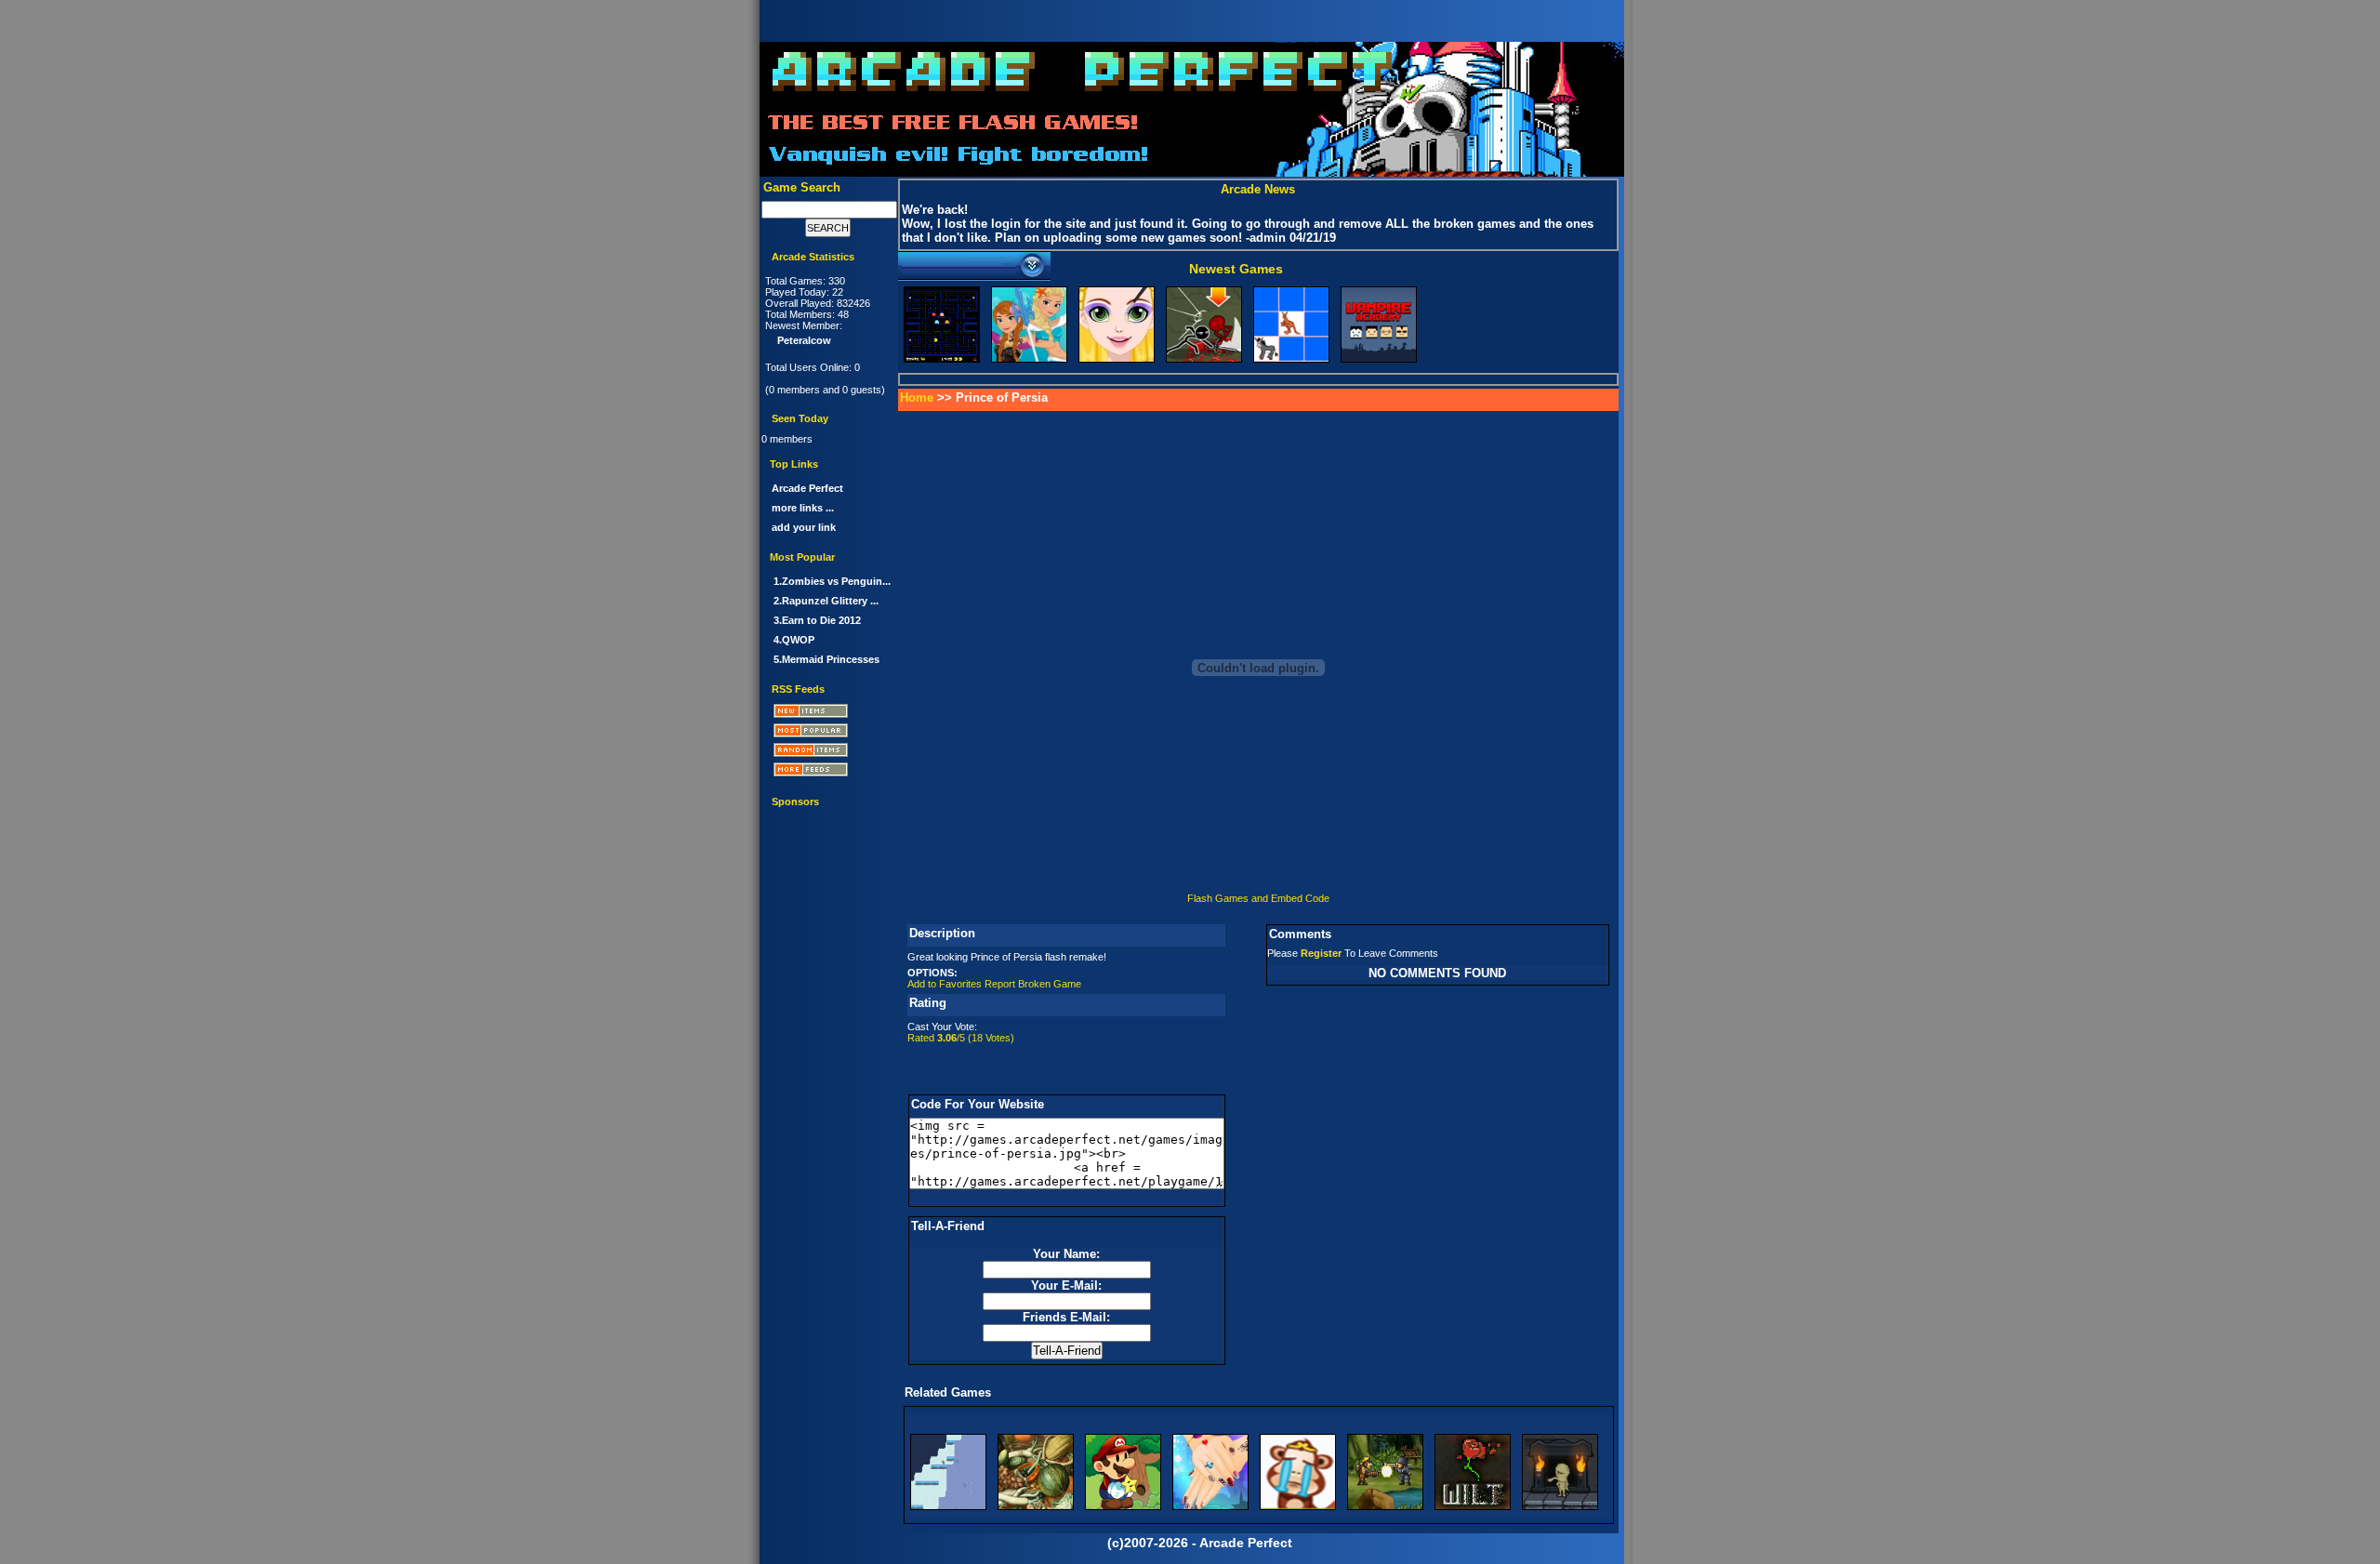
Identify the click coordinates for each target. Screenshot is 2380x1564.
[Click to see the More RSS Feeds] (830, 772)
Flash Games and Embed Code (1258, 898)
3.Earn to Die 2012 (817, 620)
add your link (804, 527)
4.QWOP (794, 640)
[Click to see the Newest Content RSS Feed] (830, 714)
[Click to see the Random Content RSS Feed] (830, 753)
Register (1321, 953)
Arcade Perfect (807, 488)
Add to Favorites (945, 984)
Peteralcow (804, 340)
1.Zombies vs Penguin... (832, 581)
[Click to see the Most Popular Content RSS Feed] (830, 733)
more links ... (803, 508)
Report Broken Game (1033, 984)
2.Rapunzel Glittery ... (826, 601)
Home (917, 398)
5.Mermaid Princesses (826, 659)
